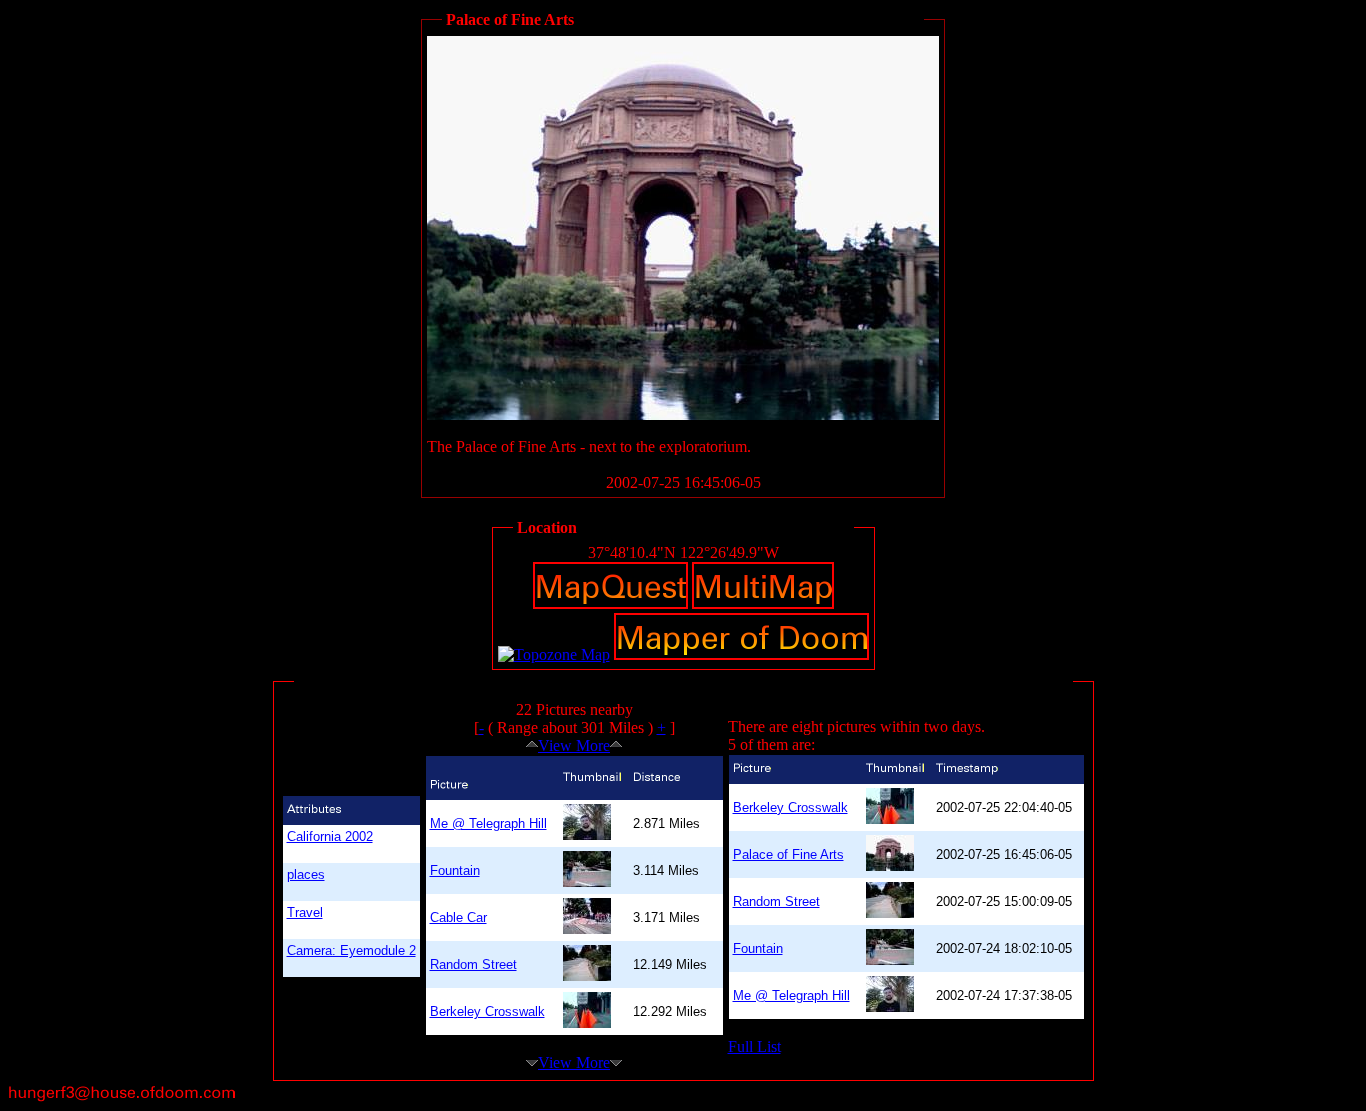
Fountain (455, 870)
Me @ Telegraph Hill (488, 823)
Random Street (473, 964)
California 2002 (330, 836)
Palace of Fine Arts (788, 854)
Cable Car (458, 917)
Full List (754, 1046)
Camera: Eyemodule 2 (351, 950)
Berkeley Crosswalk (487, 1011)
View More (574, 745)
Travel (305, 912)
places (306, 874)
